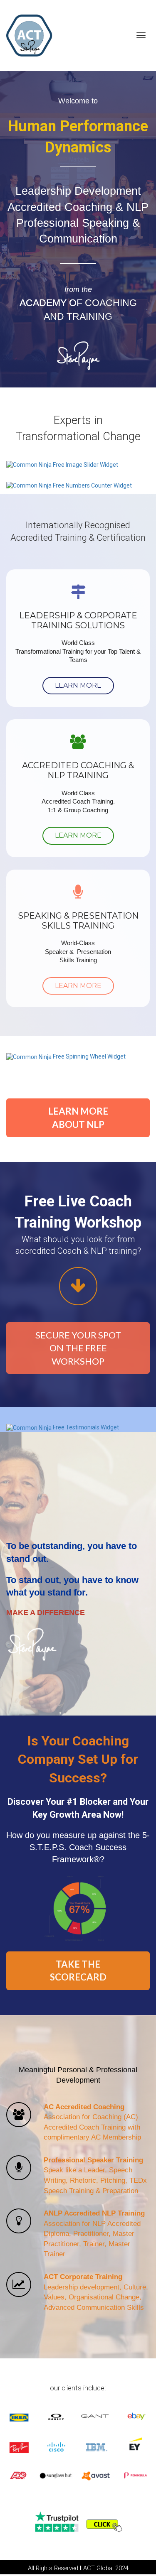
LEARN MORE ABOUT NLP (78, 1118)
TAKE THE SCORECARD (78, 1971)
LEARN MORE (78, 685)
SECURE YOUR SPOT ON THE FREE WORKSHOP (78, 1348)
